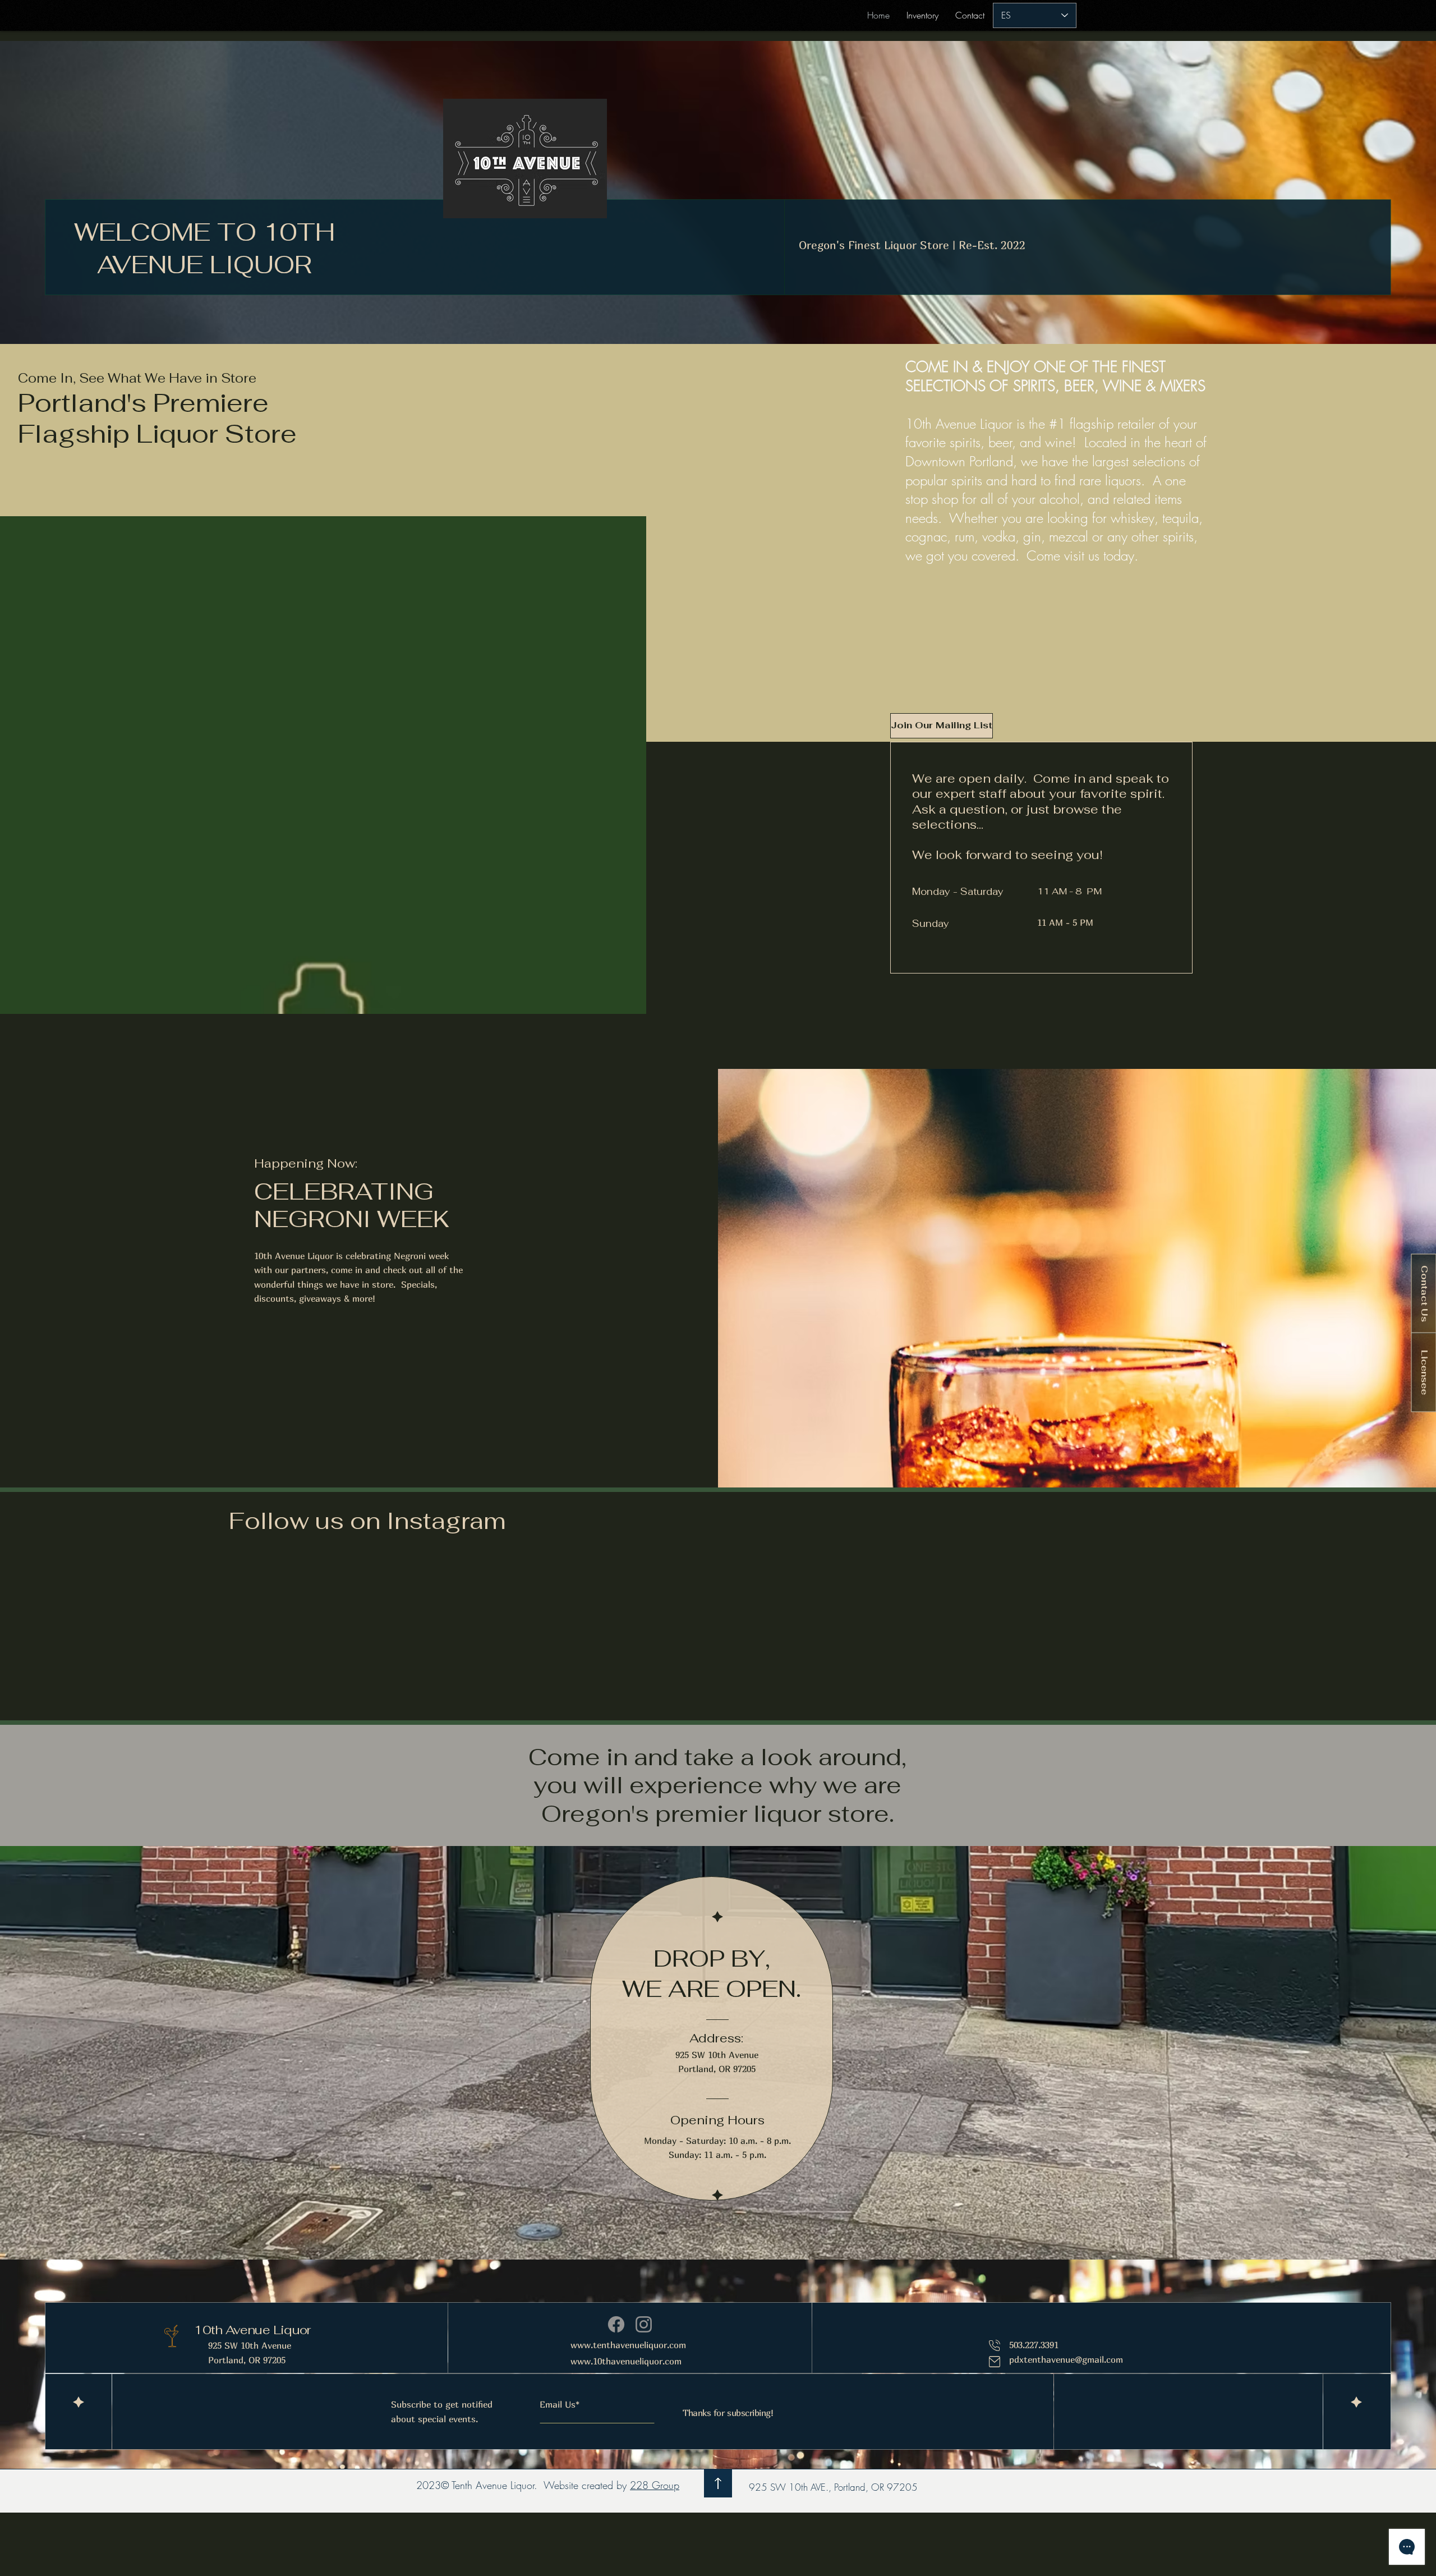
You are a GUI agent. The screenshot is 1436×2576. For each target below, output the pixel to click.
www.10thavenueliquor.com (626, 2361)
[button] (941, 726)
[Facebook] (616, 2324)
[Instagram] (644, 2324)
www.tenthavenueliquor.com (628, 2345)
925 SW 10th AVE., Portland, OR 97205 (833, 2487)
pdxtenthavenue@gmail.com (1066, 2359)
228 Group (655, 2485)
